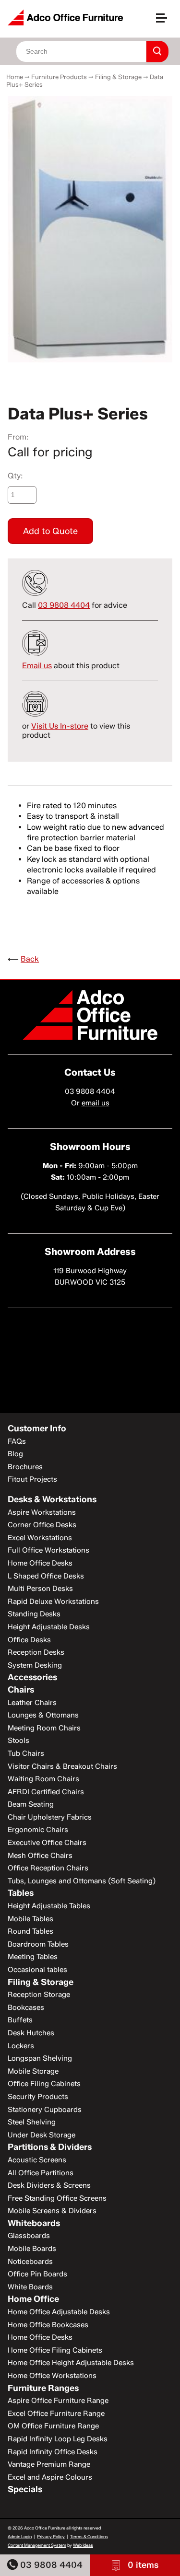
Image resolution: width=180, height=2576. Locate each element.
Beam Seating (31, 1804)
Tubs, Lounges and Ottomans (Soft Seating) (82, 1881)
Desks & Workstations (52, 1499)
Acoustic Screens (37, 2160)
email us (96, 1103)
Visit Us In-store (60, 726)
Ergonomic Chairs (38, 1830)
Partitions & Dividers (50, 2147)
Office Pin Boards (37, 2274)
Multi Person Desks (40, 1589)
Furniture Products (59, 77)
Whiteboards (34, 2223)
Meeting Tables (33, 1957)
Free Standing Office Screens (57, 2198)
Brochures (25, 1467)
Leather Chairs (32, 1703)
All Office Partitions (41, 2173)
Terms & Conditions (89, 2536)
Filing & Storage (118, 77)
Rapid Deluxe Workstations (53, 1601)
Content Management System (37, 2545)
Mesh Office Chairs (40, 1856)
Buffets (20, 2020)
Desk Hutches (31, 2033)
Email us (37, 666)
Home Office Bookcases (48, 2325)
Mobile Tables (30, 1919)
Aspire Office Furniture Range (58, 2401)
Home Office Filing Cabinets (55, 2350)
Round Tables (30, 1931)
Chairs (21, 1690)
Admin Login (20, 2536)
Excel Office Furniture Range (56, 2414)
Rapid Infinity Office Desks (53, 2452)
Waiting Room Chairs (43, 1779)
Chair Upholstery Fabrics (50, 1817)
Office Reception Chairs (48, 1868)
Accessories (32, 1677)
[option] (90, 229)
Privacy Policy (51, 2536)
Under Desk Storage (42, 2135)
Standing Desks (34, 1614)
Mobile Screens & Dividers (52, 2211)
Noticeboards (30, 2262)
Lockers (21, 2046)
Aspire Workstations (42, 1512)
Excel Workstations (40, 1538)
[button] (166, 22)
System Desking (35, 1665)
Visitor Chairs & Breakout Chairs (62, 1766)
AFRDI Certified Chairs (46, 1792)
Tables (21, 1893)
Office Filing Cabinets (44, 2084)
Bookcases (26, 2007)
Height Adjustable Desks (49, 1627)
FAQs (17, 1441)
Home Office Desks (40, 1563)
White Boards (30, 2287)
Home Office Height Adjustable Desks (71, 2363)
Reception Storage (39, 1995)
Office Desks (29, 1640)
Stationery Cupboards (45, 2110)
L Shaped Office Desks (46, 1576)
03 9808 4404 (50, 2565)
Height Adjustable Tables (49, 1906)
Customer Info (37, 1428)
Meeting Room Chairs (44, 1728)
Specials (25, 2489)
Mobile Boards (32, 2249)
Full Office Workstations (48, 1550)
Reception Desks (36, 1652)
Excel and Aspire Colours (50, 2477)
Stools (18, 1741)
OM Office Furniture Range (53, 2426)
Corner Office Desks (42, 1525)
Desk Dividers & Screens (49, 2185)
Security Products (38, 2097)
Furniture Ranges (43, 2388)
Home (15, 77)
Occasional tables (37, 1970)
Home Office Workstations (52, 2376)
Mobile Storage (33, 2071)
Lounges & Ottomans (43, 1715)
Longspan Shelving (40, 2058)
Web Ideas (83, 2545)
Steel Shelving (32, 2122)
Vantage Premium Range (49, 2464)
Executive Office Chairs (47, 1843)
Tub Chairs (26, 1753)
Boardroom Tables (38, 1944)
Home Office (33, 2299)
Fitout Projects (32, 1479)
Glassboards (29, 2236)
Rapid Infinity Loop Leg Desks (58, 2439)
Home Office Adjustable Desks (59, 2312)
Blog (15, 1454)
